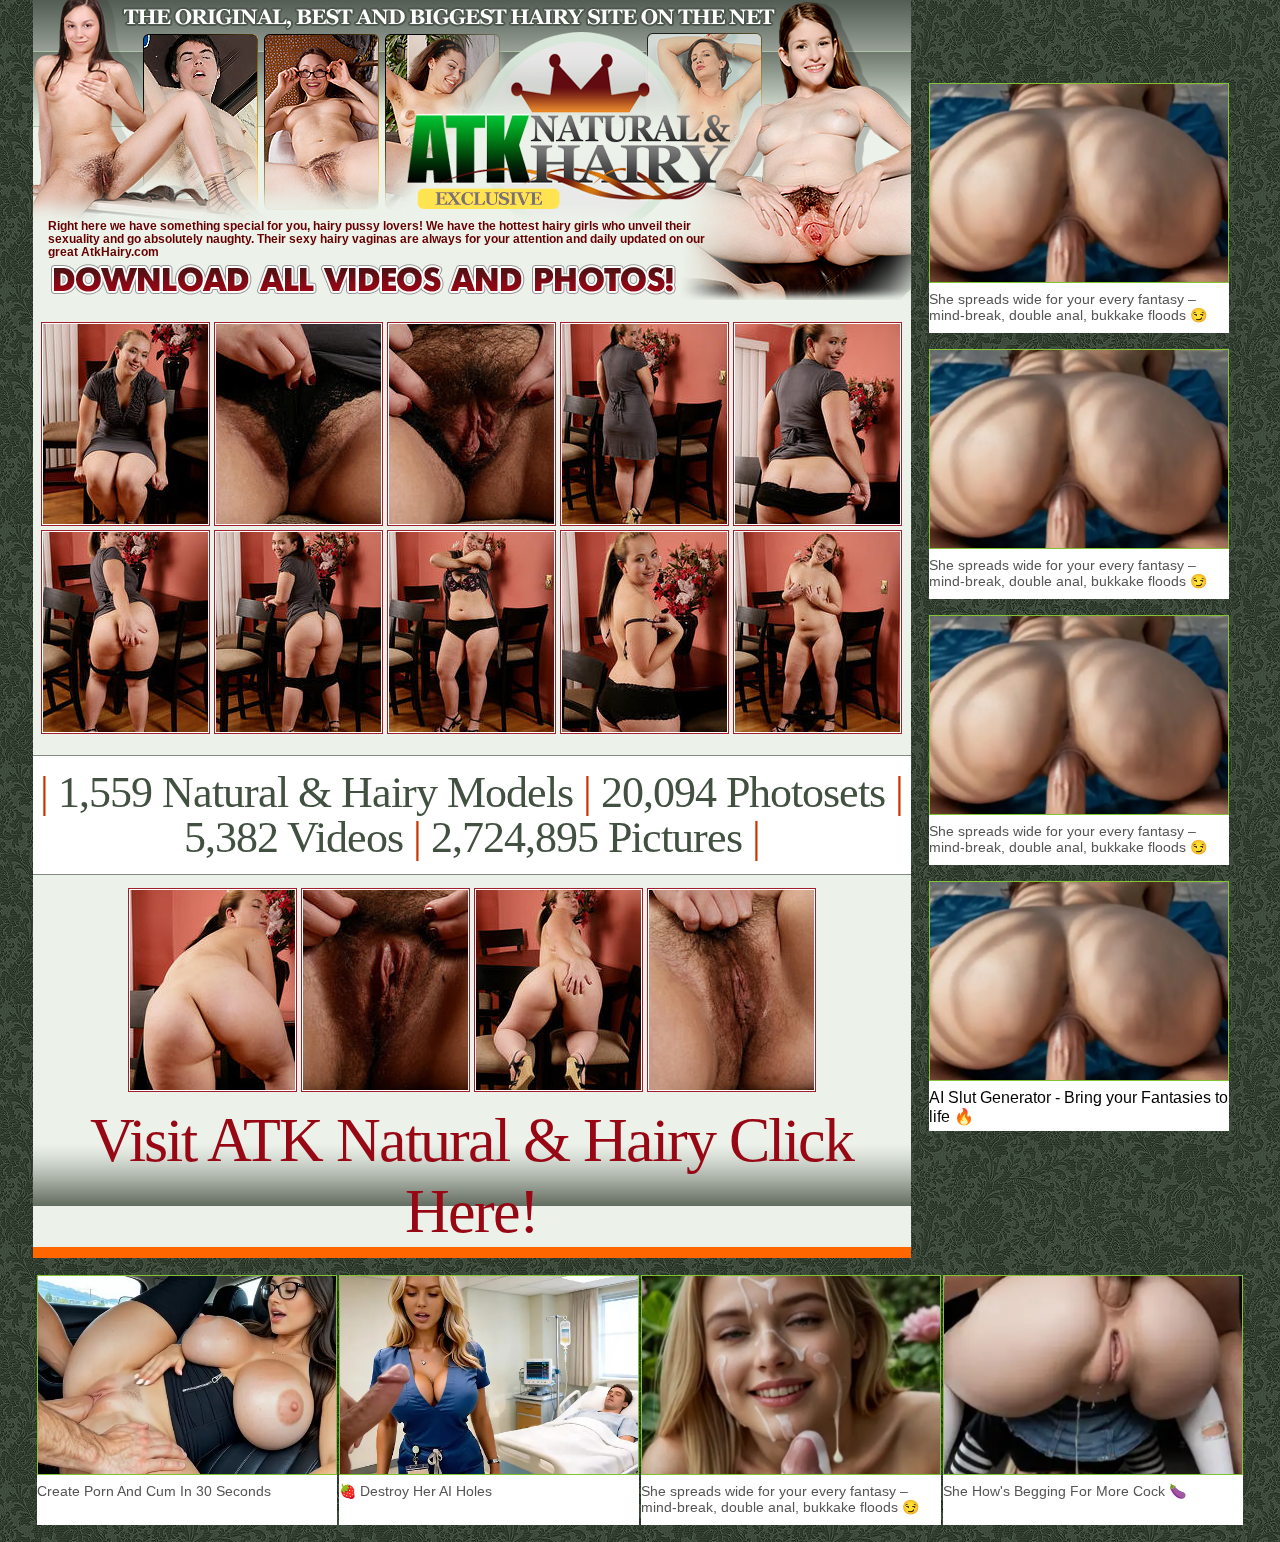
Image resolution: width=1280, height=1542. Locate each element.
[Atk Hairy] (382, 294)
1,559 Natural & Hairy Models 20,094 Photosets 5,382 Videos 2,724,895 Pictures (471, 815)
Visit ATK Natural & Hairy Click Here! (471, 1175)
